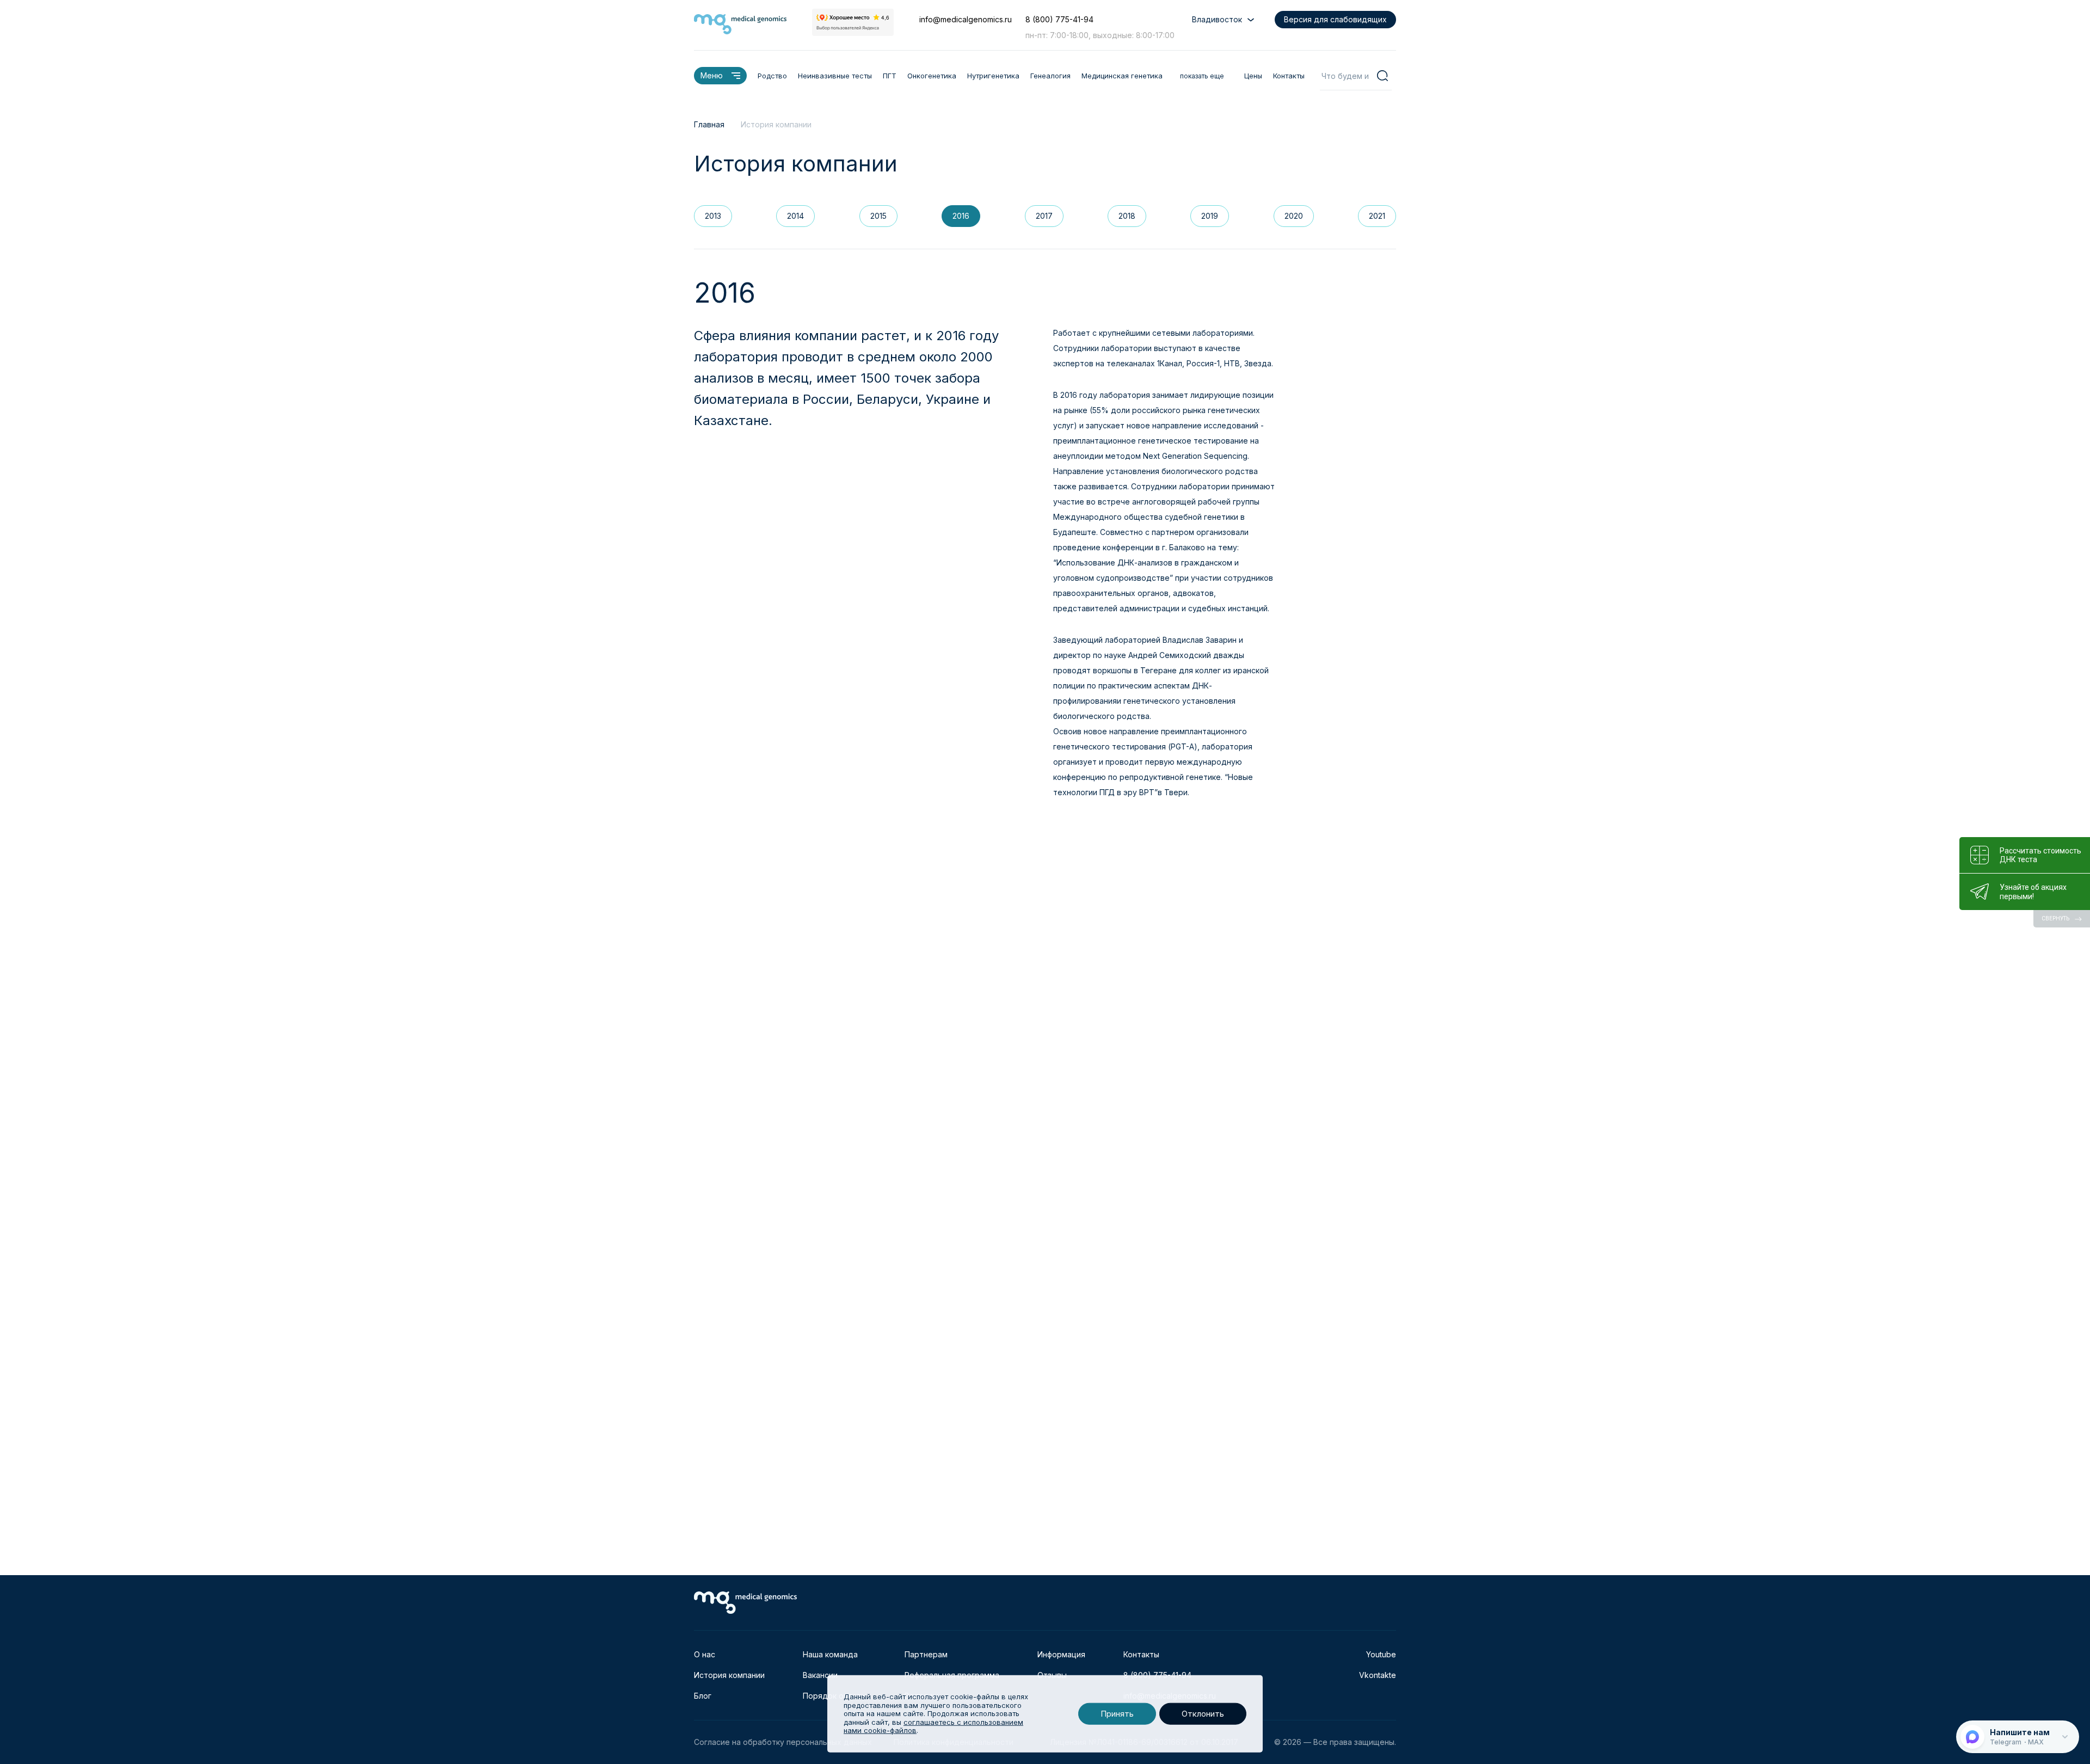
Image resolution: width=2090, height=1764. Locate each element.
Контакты (1289, 76)
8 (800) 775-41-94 (1059, 19)
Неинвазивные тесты (835, 76)
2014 (795, 216)
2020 (1294, 216)
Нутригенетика (993, 76)
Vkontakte (1378, 1675)
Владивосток (1217, 19)
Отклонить (1203, 1714)
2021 (1377, 216)
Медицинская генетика (1122, 76)
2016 (961, 216)
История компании (729, 1675)
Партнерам (926, 1654)
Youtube (1381, 1654)
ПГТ (890, 76)
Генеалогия (1050, 76)
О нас (705, 1654)
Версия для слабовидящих (1335, 19)
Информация (1061, 1654)
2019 (1210, 216)
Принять (1117, 1714)
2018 (1127, 216)
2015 (878, 216)
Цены (1253, 76)
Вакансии (820, 1675)
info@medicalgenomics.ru (966, 19)
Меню (712, 75)
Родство (772, 76)
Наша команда (830, 1654)
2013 (713, 216)
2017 (1044, 216)
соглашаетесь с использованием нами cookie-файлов (933, 1726)
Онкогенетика (932, 76)
